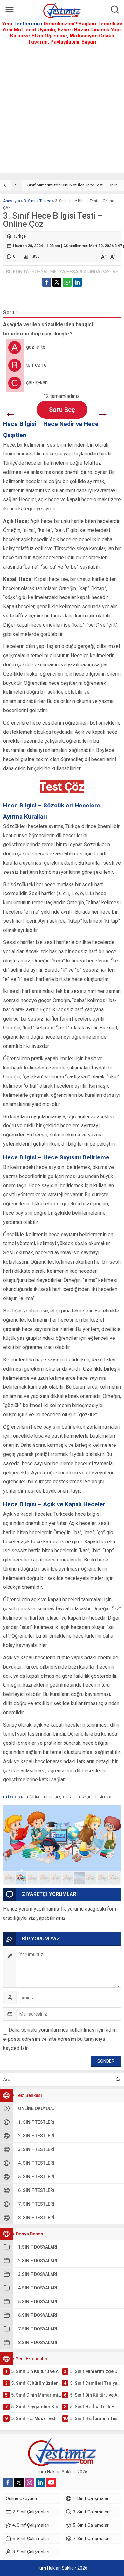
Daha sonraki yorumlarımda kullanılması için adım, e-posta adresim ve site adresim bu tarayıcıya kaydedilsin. (60, 2039)
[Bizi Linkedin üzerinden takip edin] (40, 2482)
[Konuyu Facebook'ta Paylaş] (47, 282)
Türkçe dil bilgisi (94, 1797)
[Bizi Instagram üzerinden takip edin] (30, 2482)
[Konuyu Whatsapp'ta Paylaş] (67, 282)
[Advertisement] (62, 111)
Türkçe (45, 201)
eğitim (33, 1797)
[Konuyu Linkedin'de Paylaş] (77, 282)
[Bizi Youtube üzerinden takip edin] (51, 2482)
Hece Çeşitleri (58, 1797)
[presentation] (5, 185)
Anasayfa (12, 201)
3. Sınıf (30, 201)
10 (114, 1878)
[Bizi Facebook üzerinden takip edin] (8, 2482)
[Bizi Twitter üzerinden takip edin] (19, 2482)
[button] (10, 1878)
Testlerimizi (28, 24)
